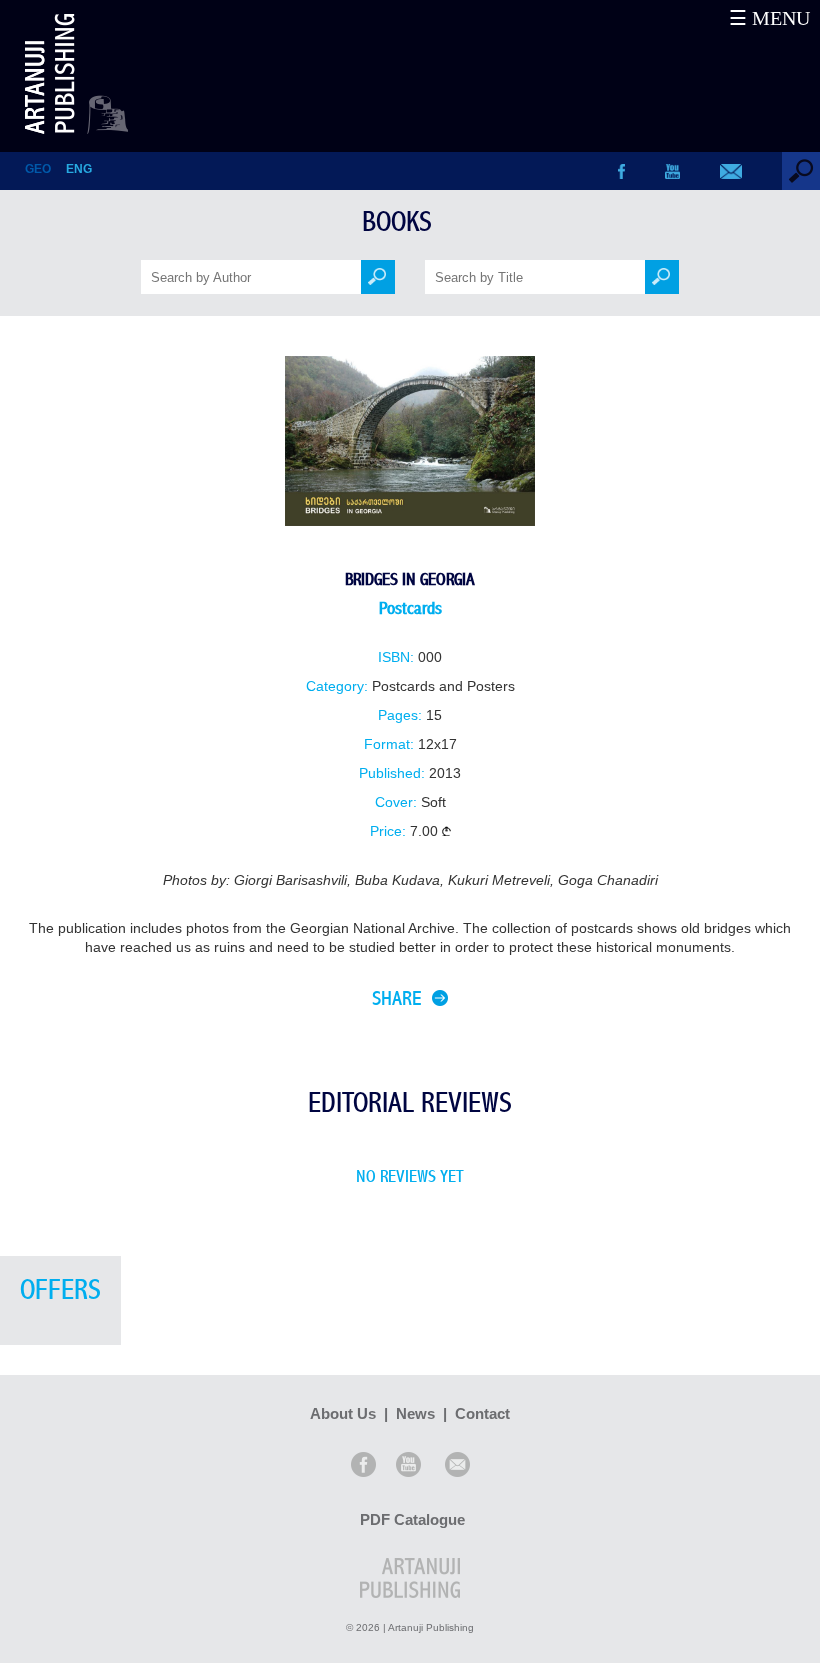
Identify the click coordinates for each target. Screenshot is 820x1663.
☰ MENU (769, 18)
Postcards (410, 608)
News (415, 1413)
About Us (343, 1413)
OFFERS (60, 1290)
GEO (38, 169)
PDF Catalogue (412, 1519)
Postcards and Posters (443, 686)
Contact (482, 1413)
